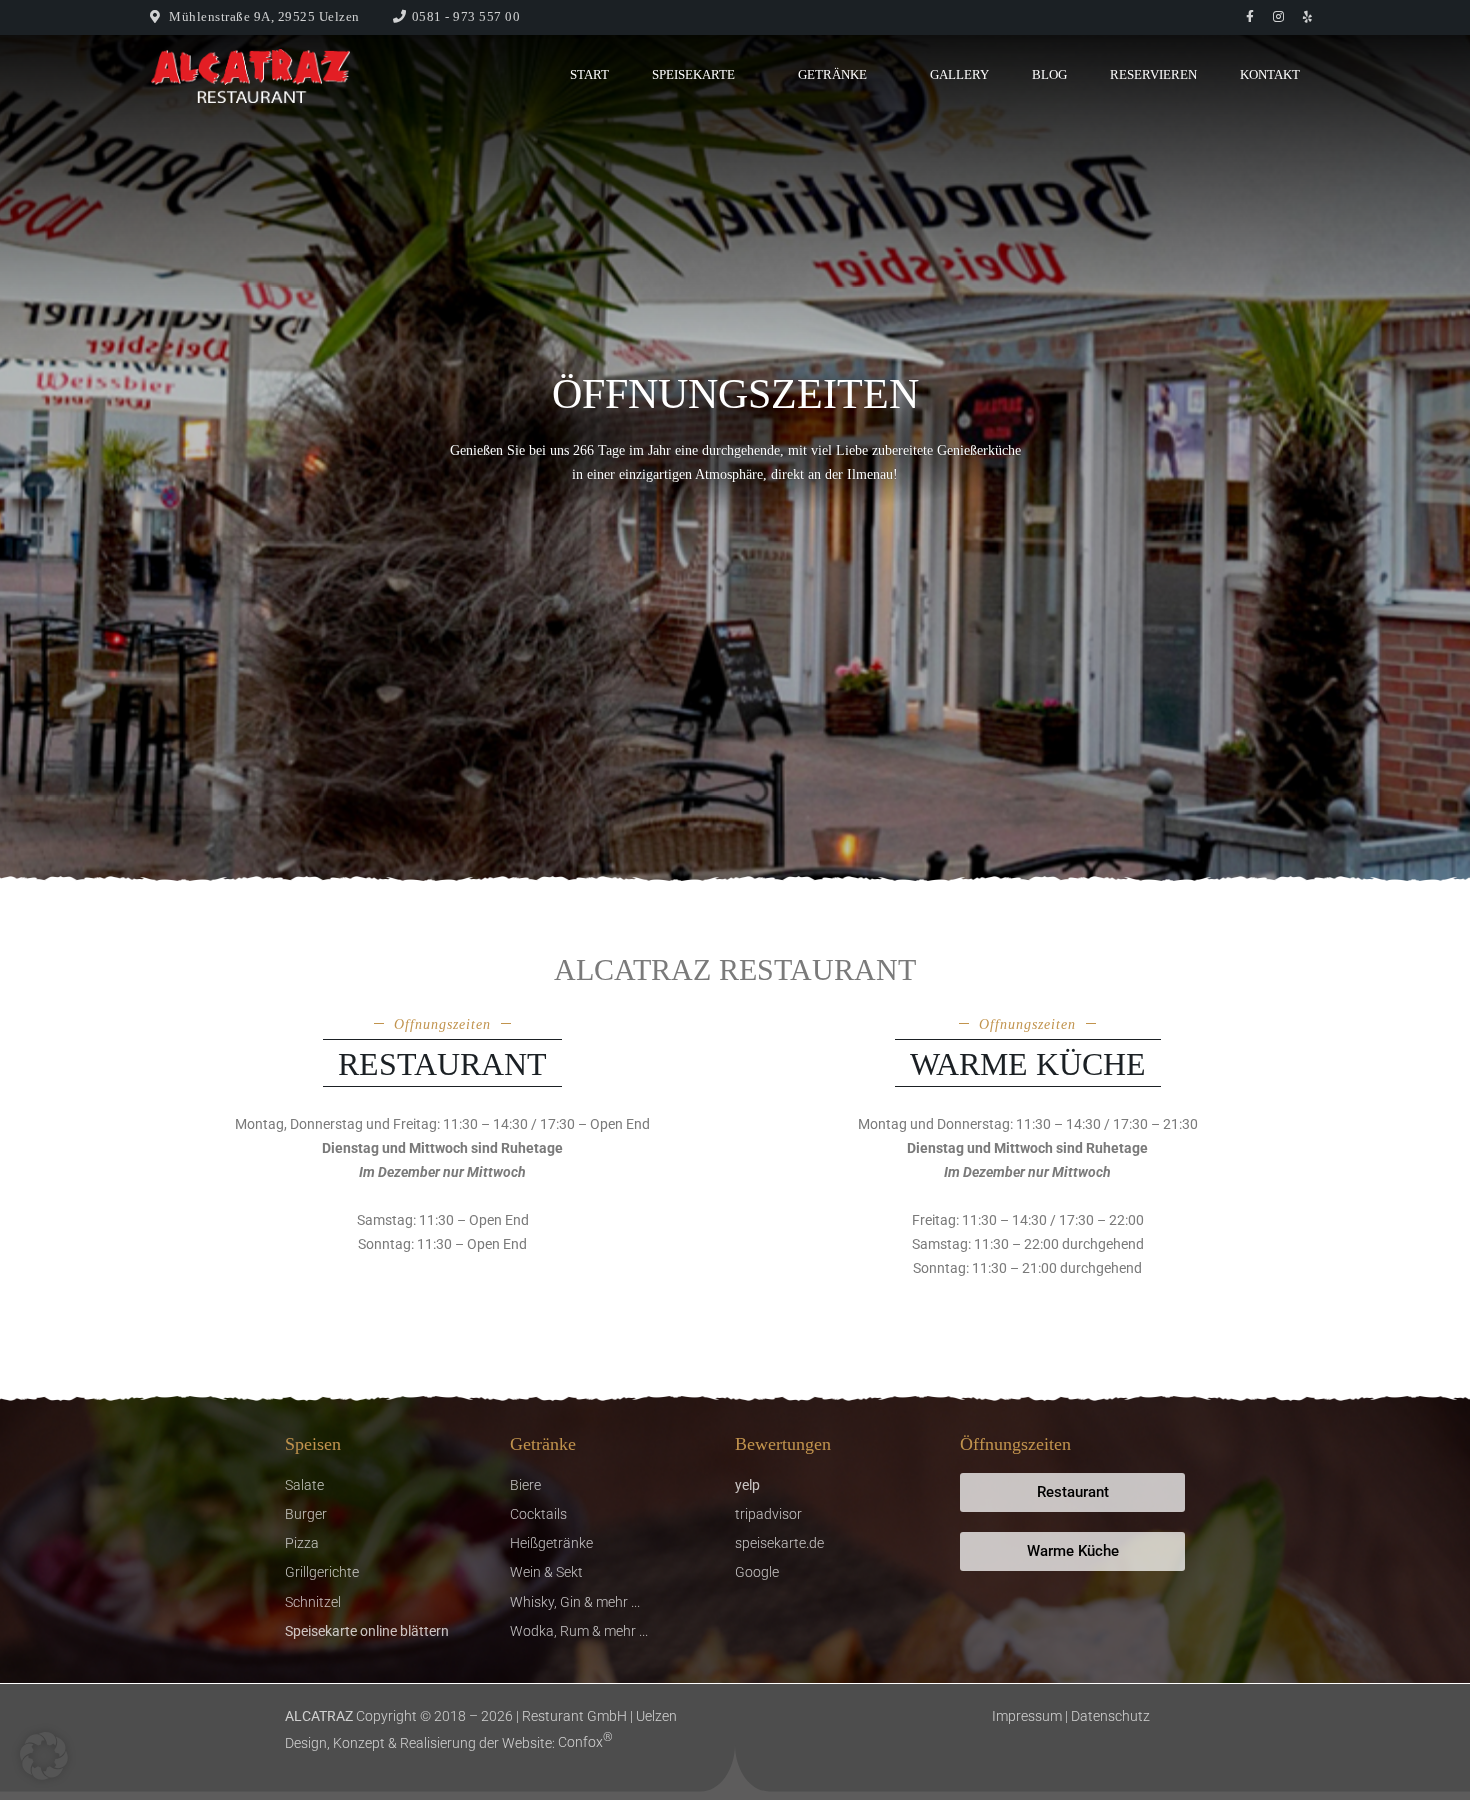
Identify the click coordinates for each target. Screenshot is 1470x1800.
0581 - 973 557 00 (466, 16)
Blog (1049, 74)
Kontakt (1270, 74)
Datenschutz (1110, 1716)
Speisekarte (693, 74)
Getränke (832, 74)
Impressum (1027, 1716)
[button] (44, 1756)
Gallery (959, 74)
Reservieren (1153, 74)
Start (589, 74)
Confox (585, 1742)
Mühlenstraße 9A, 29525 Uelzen (264, 16)
